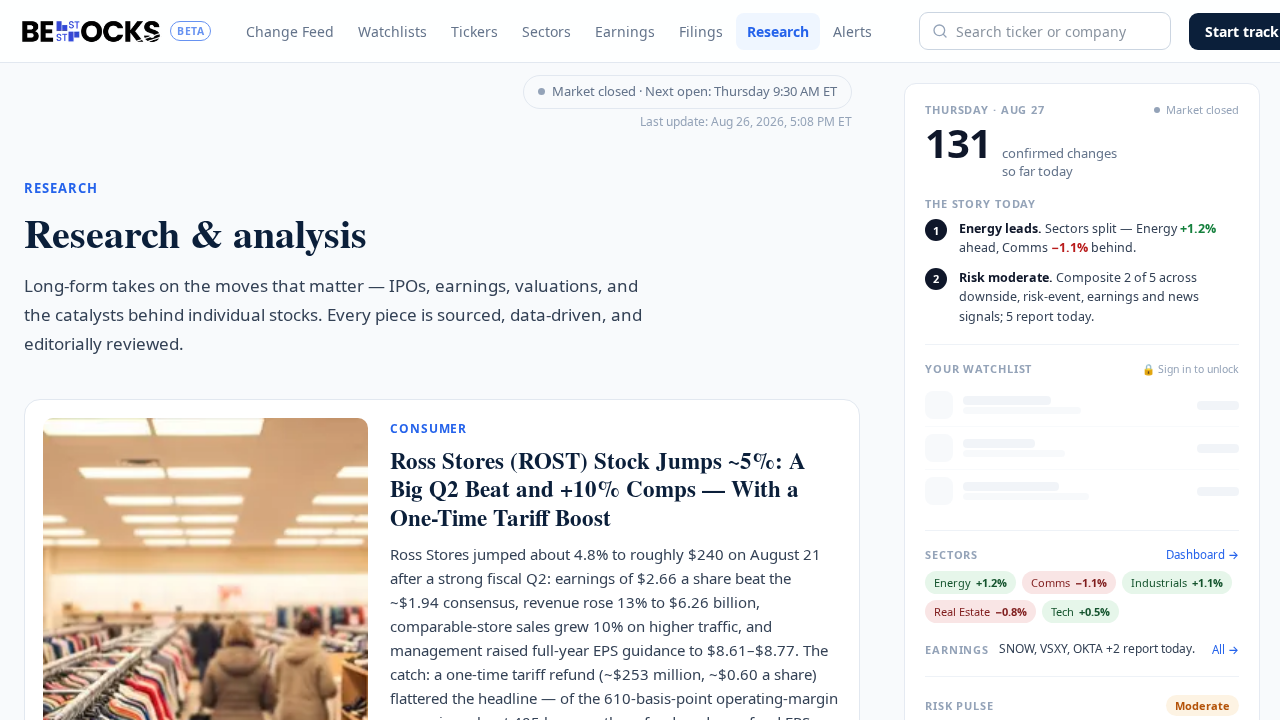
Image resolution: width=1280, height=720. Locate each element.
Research (778, 31)
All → (1225, 650)
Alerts (852, 31)
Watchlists (392, 31)
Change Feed (290, 31)
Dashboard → (1202, 555)
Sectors (546, 31)
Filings (701, 31)
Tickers (474, 31)
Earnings (625, 31)
